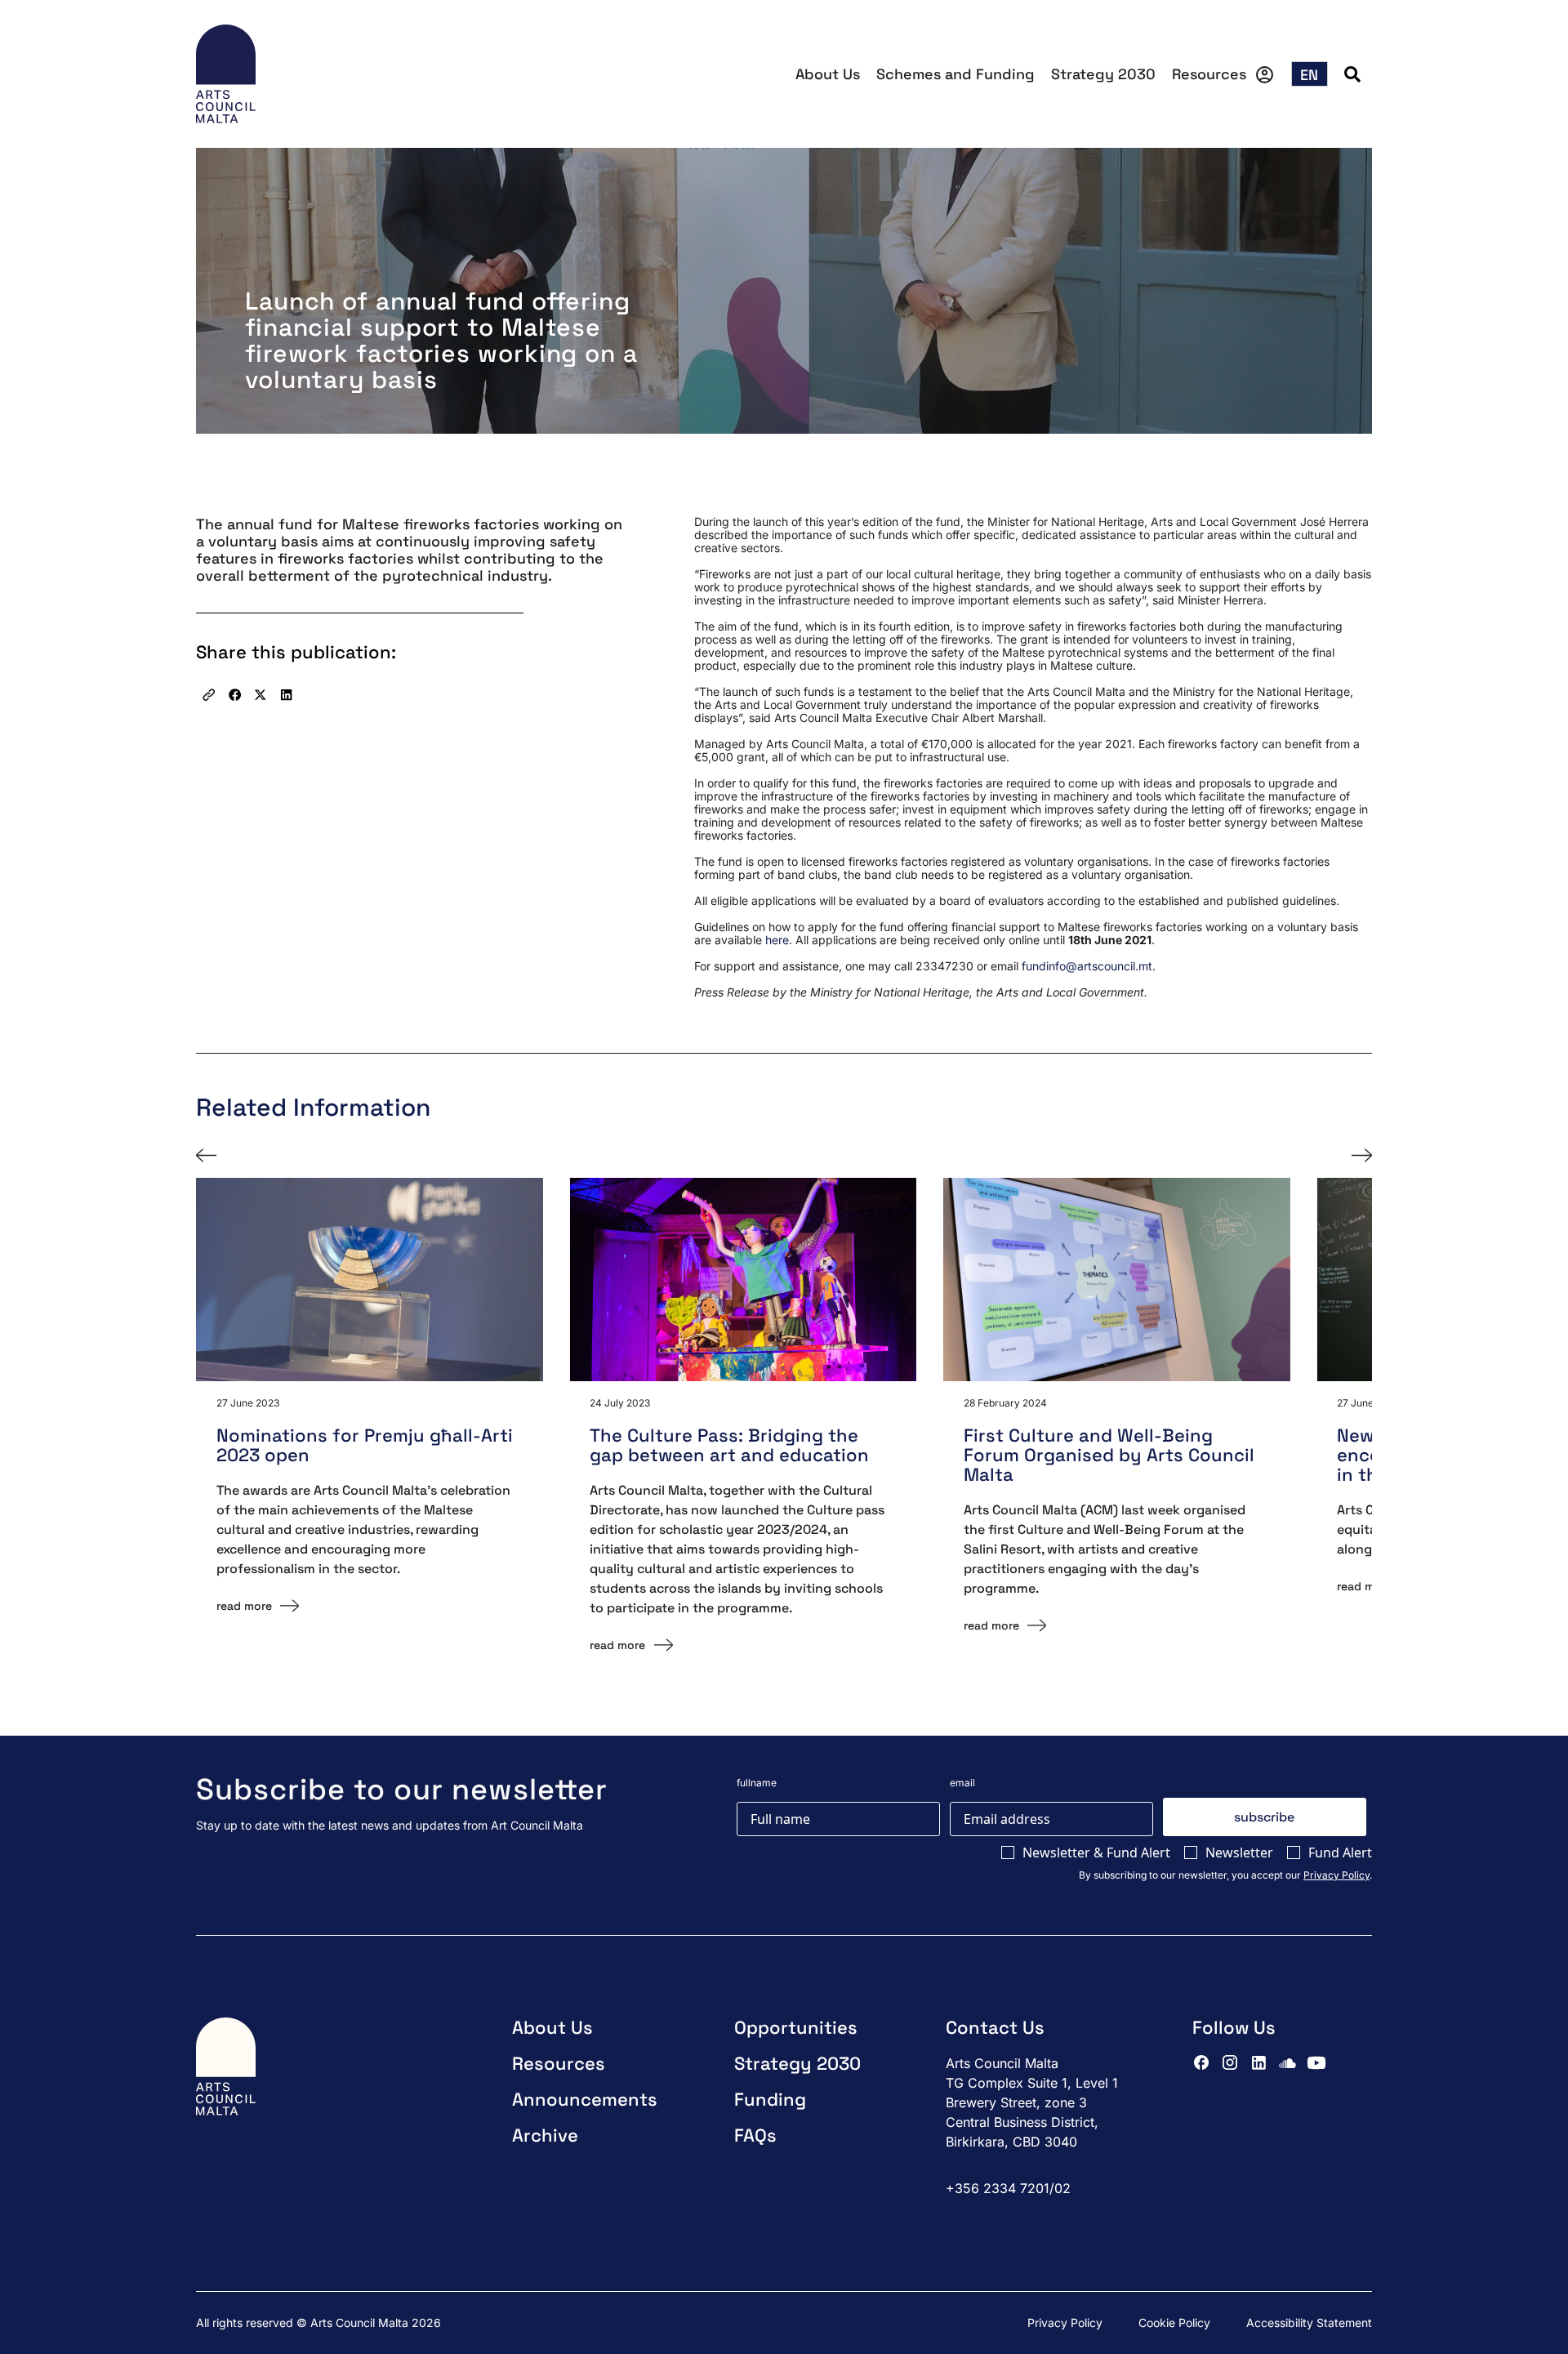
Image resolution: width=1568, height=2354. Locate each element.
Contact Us (995, 2027)
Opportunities (796, 2027)
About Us (828, 74)
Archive (545, 2135)
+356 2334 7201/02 (1008, 2188)
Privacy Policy (1336, 1875)
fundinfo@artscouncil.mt (1087, 966)
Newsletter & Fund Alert (1096, 1852)
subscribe (1264, 1817)
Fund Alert (1340, 1852)
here (777, 940)
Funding (770, 2099)
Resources (1209, 74)
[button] (209, 695)
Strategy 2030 (1103, 74)
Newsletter (1239, 1852)
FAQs (755, 2135)
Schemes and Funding (955, 74)
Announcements (585, 2099)
